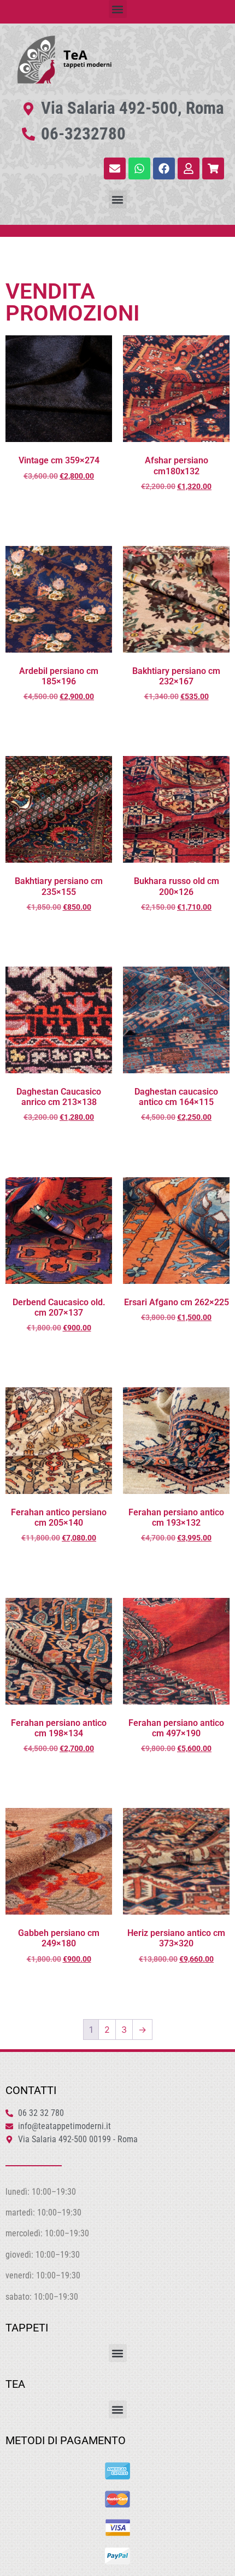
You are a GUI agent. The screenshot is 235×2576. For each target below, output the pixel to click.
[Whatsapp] (139, 168)
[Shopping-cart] (213, 168)
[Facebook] (164, 168)
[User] (189, 168)
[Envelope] (115, 168)
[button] (118, 9)
